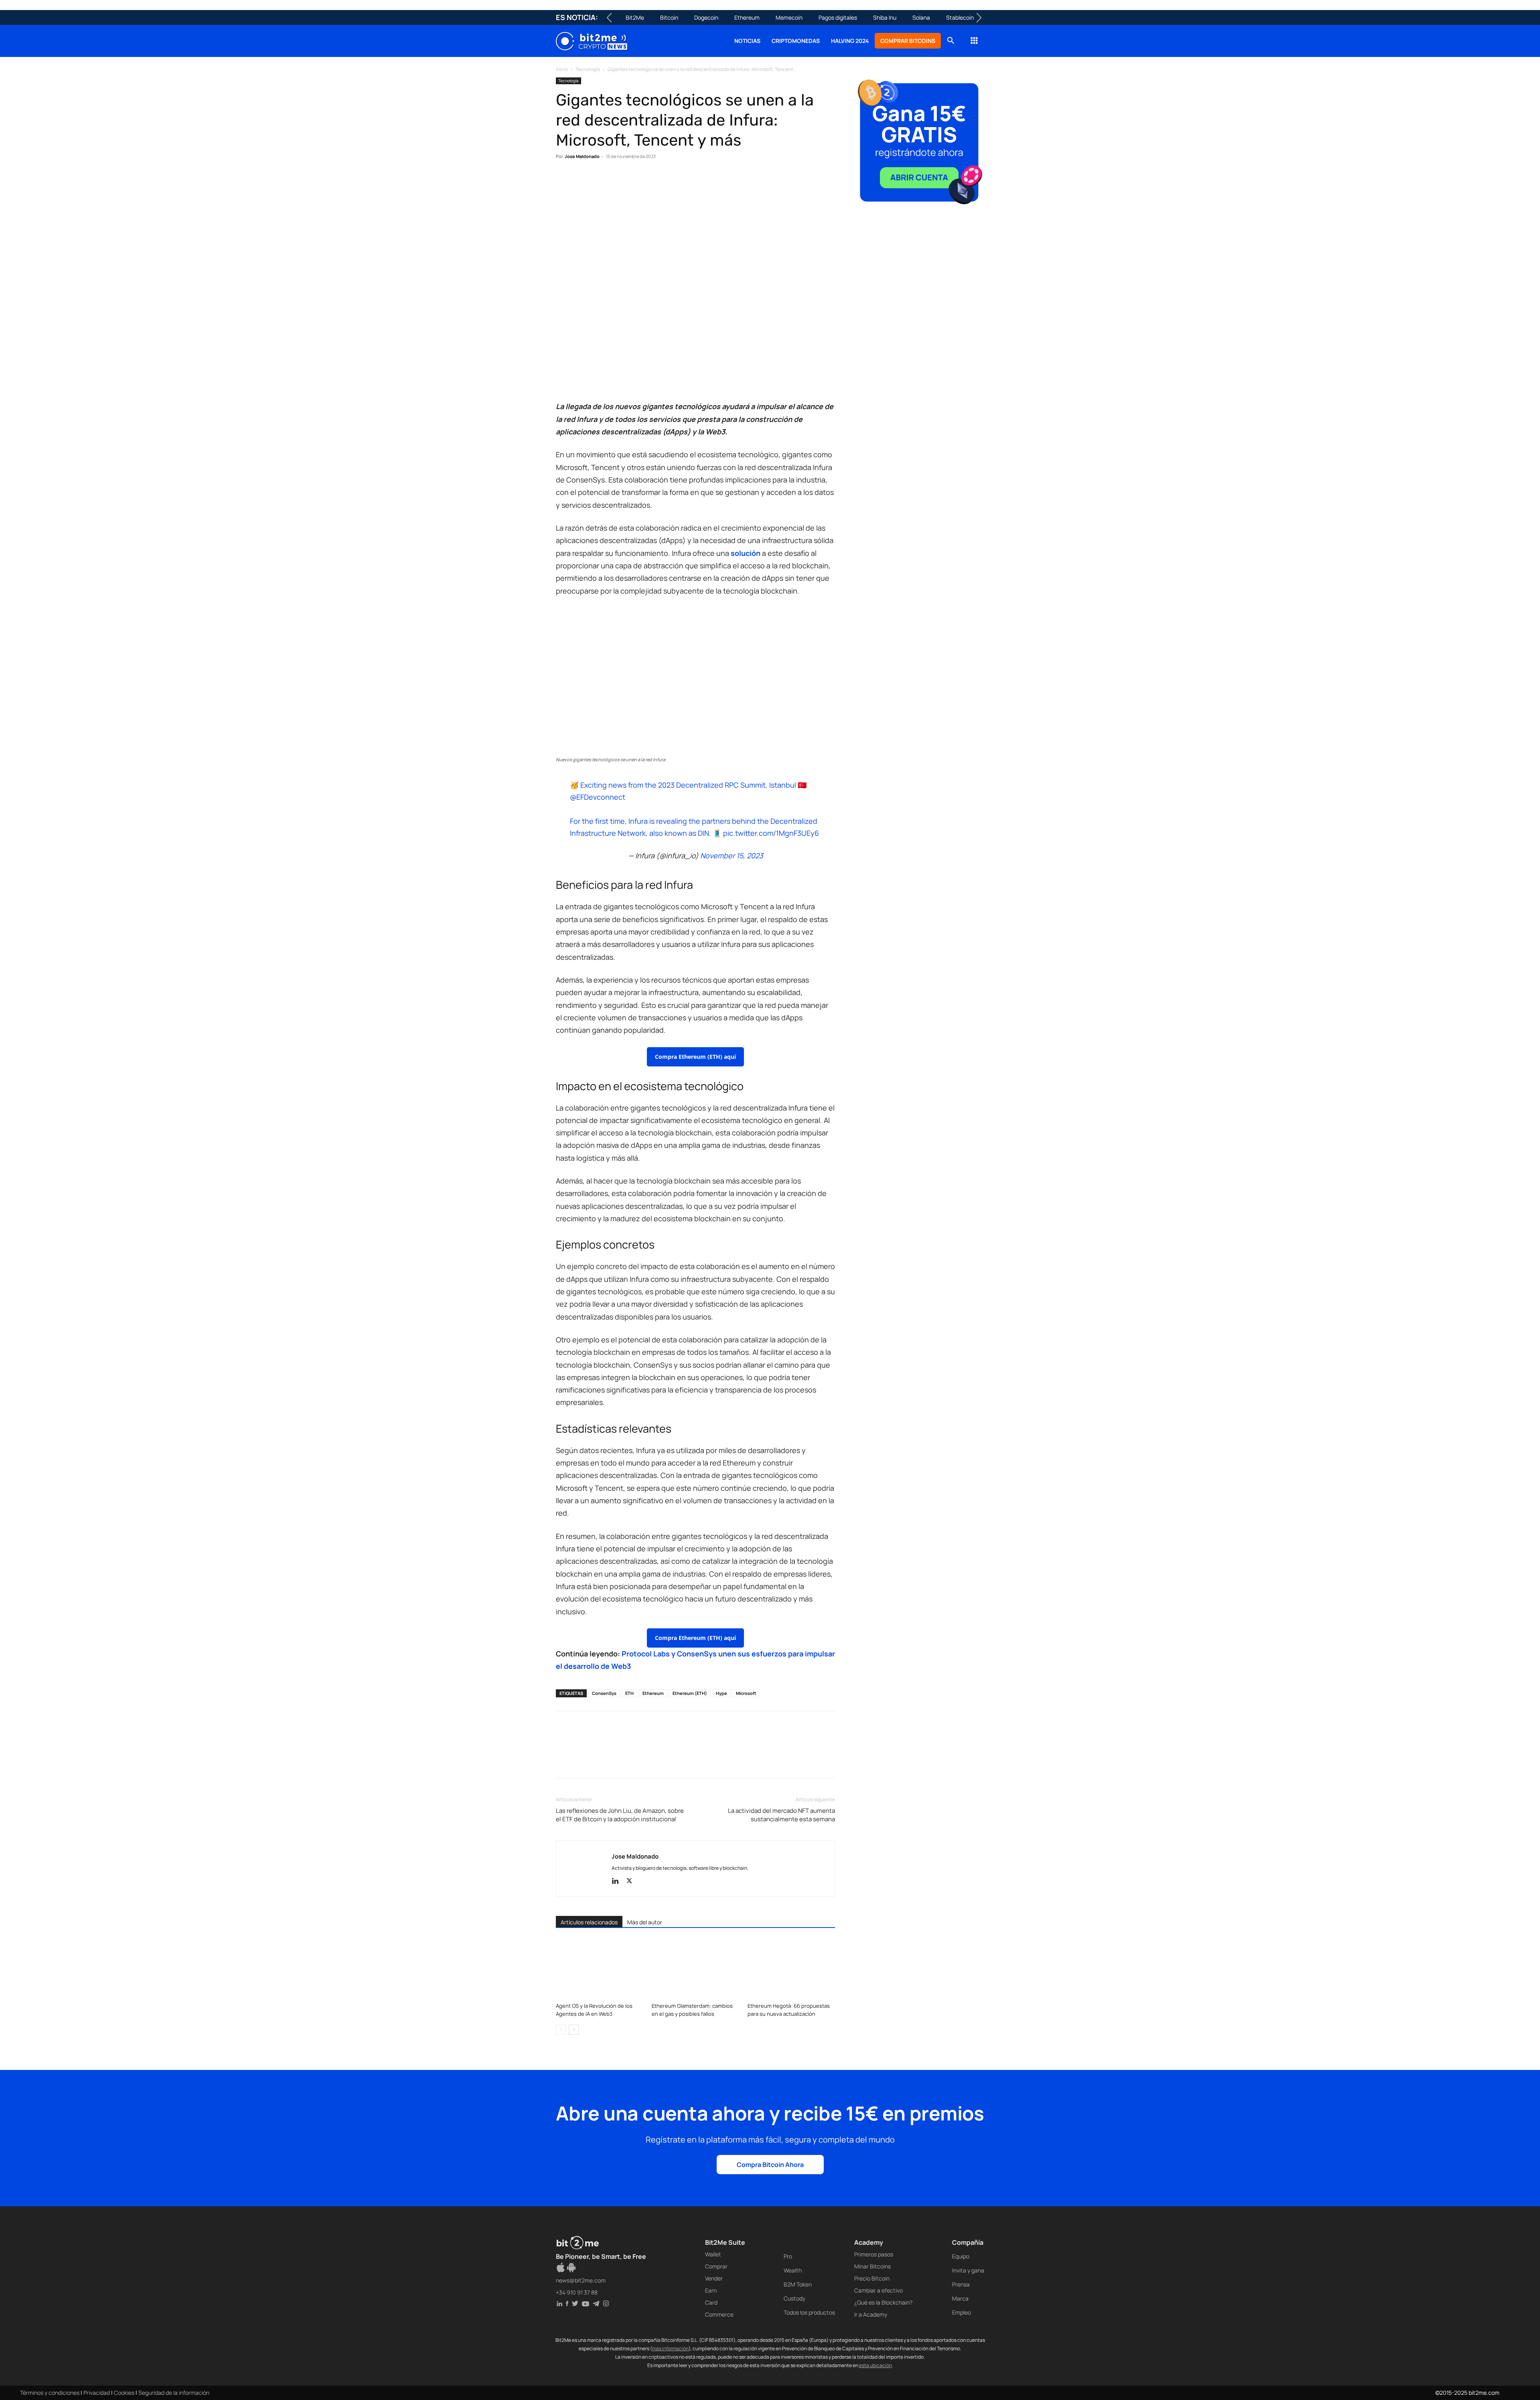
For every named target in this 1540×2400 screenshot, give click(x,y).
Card (711, 2302)
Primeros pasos (874, 2254)
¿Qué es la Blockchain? (883, 2302)
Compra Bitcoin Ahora (770, 2165)
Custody (794, 2298)
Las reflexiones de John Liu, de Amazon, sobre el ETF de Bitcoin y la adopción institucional (620, 1815)
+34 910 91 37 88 (577, 2292)
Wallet (713, 2254)
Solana (921, 17)
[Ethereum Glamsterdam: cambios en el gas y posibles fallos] (695, 1969)
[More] (693, 181)
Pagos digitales (838, 17)
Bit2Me (635, 17)
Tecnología (588, 69)
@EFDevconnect (598, 797)
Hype (721, 1693)
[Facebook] (564, 181)
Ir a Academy (871, 2314)
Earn (711, 2290)
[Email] (656, 181)
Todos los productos (809, 2312)
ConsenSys (604, 1693)
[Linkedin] (619, 181)
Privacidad (97, 2393)
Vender (714, 2278)
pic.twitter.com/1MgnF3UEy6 (771, 833)
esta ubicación (875, 2365)
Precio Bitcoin (872, 2278)
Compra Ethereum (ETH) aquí (695, 1057)
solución (746, 553)
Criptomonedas (796, 41)
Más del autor (645, 1922)
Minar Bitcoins (872, 2266)
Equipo (961, 2256)
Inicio (562, 69)
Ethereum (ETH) (690, 1693)
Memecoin (789, 17)
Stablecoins (961, 17)
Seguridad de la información (174, 2393)
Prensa (961, 2284)
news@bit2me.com (581, 2280)
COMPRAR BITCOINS (908, 41)
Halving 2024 (850, 41)
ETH (629, 1693)
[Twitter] (582, 181)
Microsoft (746, 1693)
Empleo (961, 2312)
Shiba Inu (885, 17)
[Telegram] (675, 181)
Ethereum (747, 17)
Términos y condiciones (50, 2393)
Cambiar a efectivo (878, 2290)
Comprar (716, 2266)
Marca (960, 2298)
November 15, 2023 (732, 855)
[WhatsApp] (601, 181)
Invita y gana (968, 2270)
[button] (950, 42)
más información (670, 2348)
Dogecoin (706, 17)
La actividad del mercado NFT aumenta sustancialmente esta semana (781, 1815)
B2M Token (798, 2284)
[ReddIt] (638, 181)
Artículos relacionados (589, 1922)
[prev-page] (561, 2030)
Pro (788, 2256)
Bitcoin (669, 17)
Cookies (124, 2393)
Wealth (793, 2270)
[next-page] (574, 2030)
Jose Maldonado (582, 156)
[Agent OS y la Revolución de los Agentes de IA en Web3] (600, 1969)
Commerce (719, 2314)
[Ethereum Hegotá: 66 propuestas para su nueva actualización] (791, 1969)
